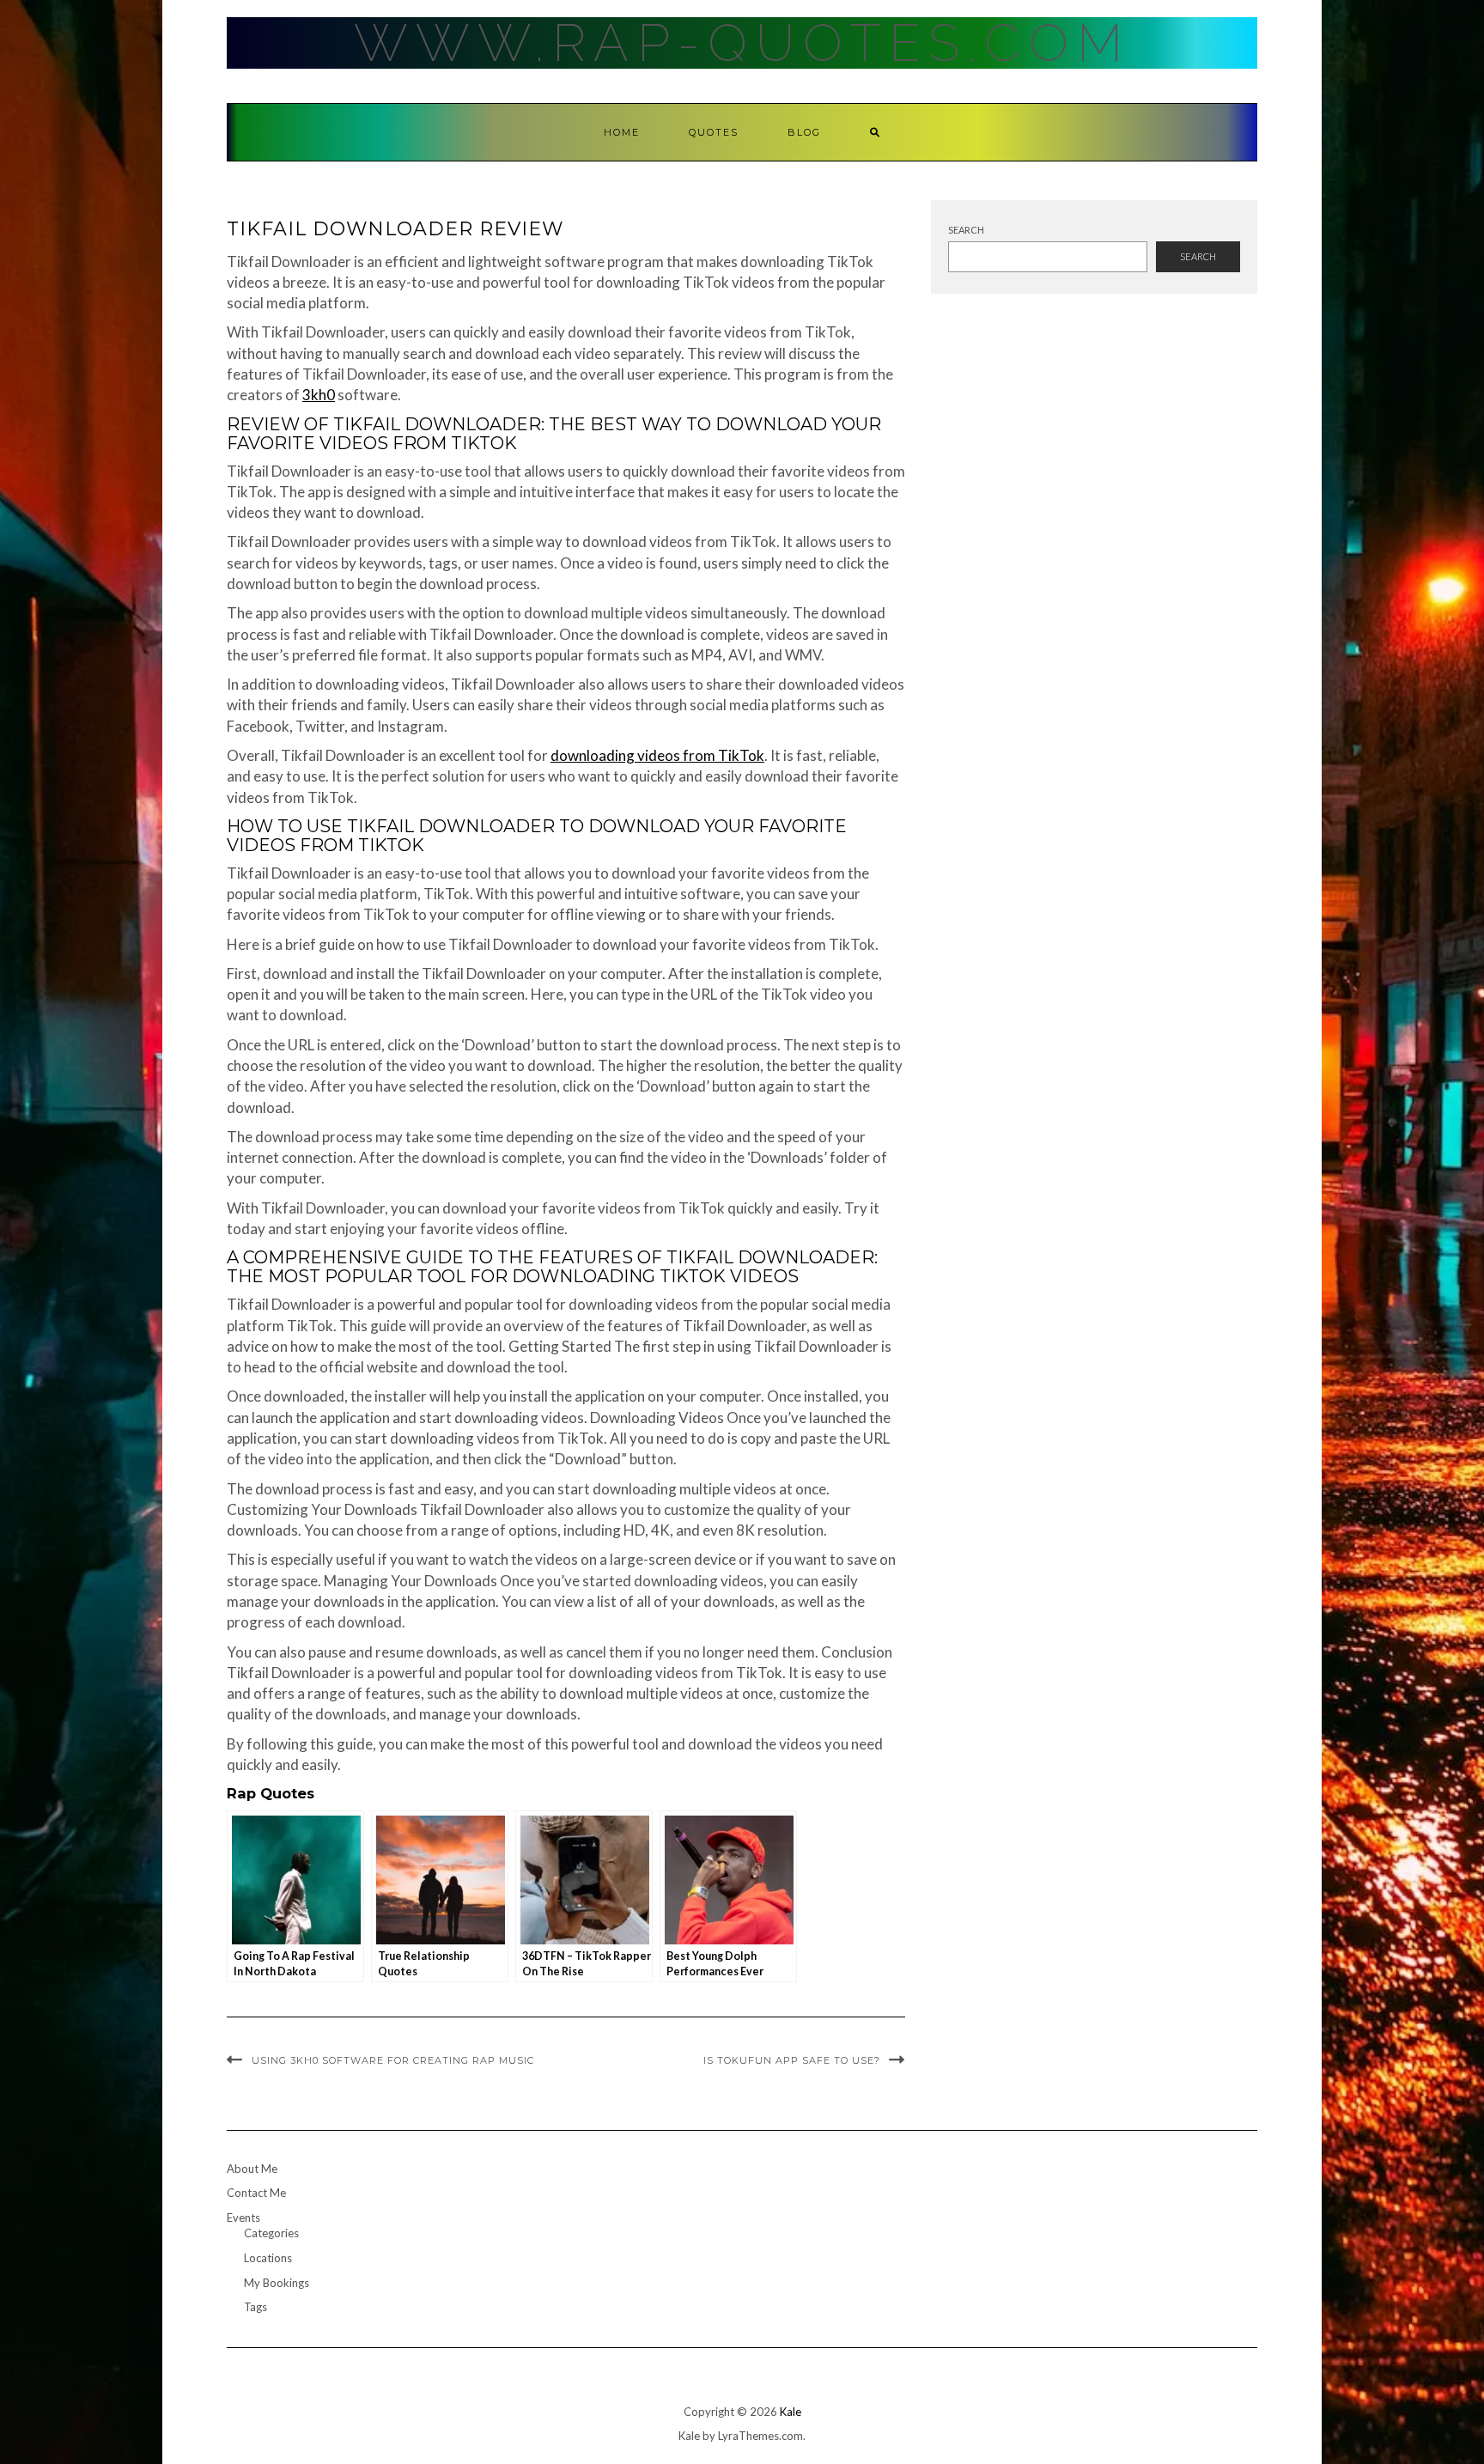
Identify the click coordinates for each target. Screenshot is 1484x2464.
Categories (271, 2233)
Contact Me (256, 2193)
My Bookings (277, 2283)
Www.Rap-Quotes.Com (742, 43)
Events (243, 2218)
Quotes (714, 132)
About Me (252, 2169)
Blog (804, 132)
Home (622, 132)
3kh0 (319, 395)
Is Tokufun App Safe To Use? (792, 2060)
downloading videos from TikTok (657, 755)
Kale (791, 2412)
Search (966, 230)
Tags (255, 2307)
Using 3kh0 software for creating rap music (393, 2060)
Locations (268, 2258)
